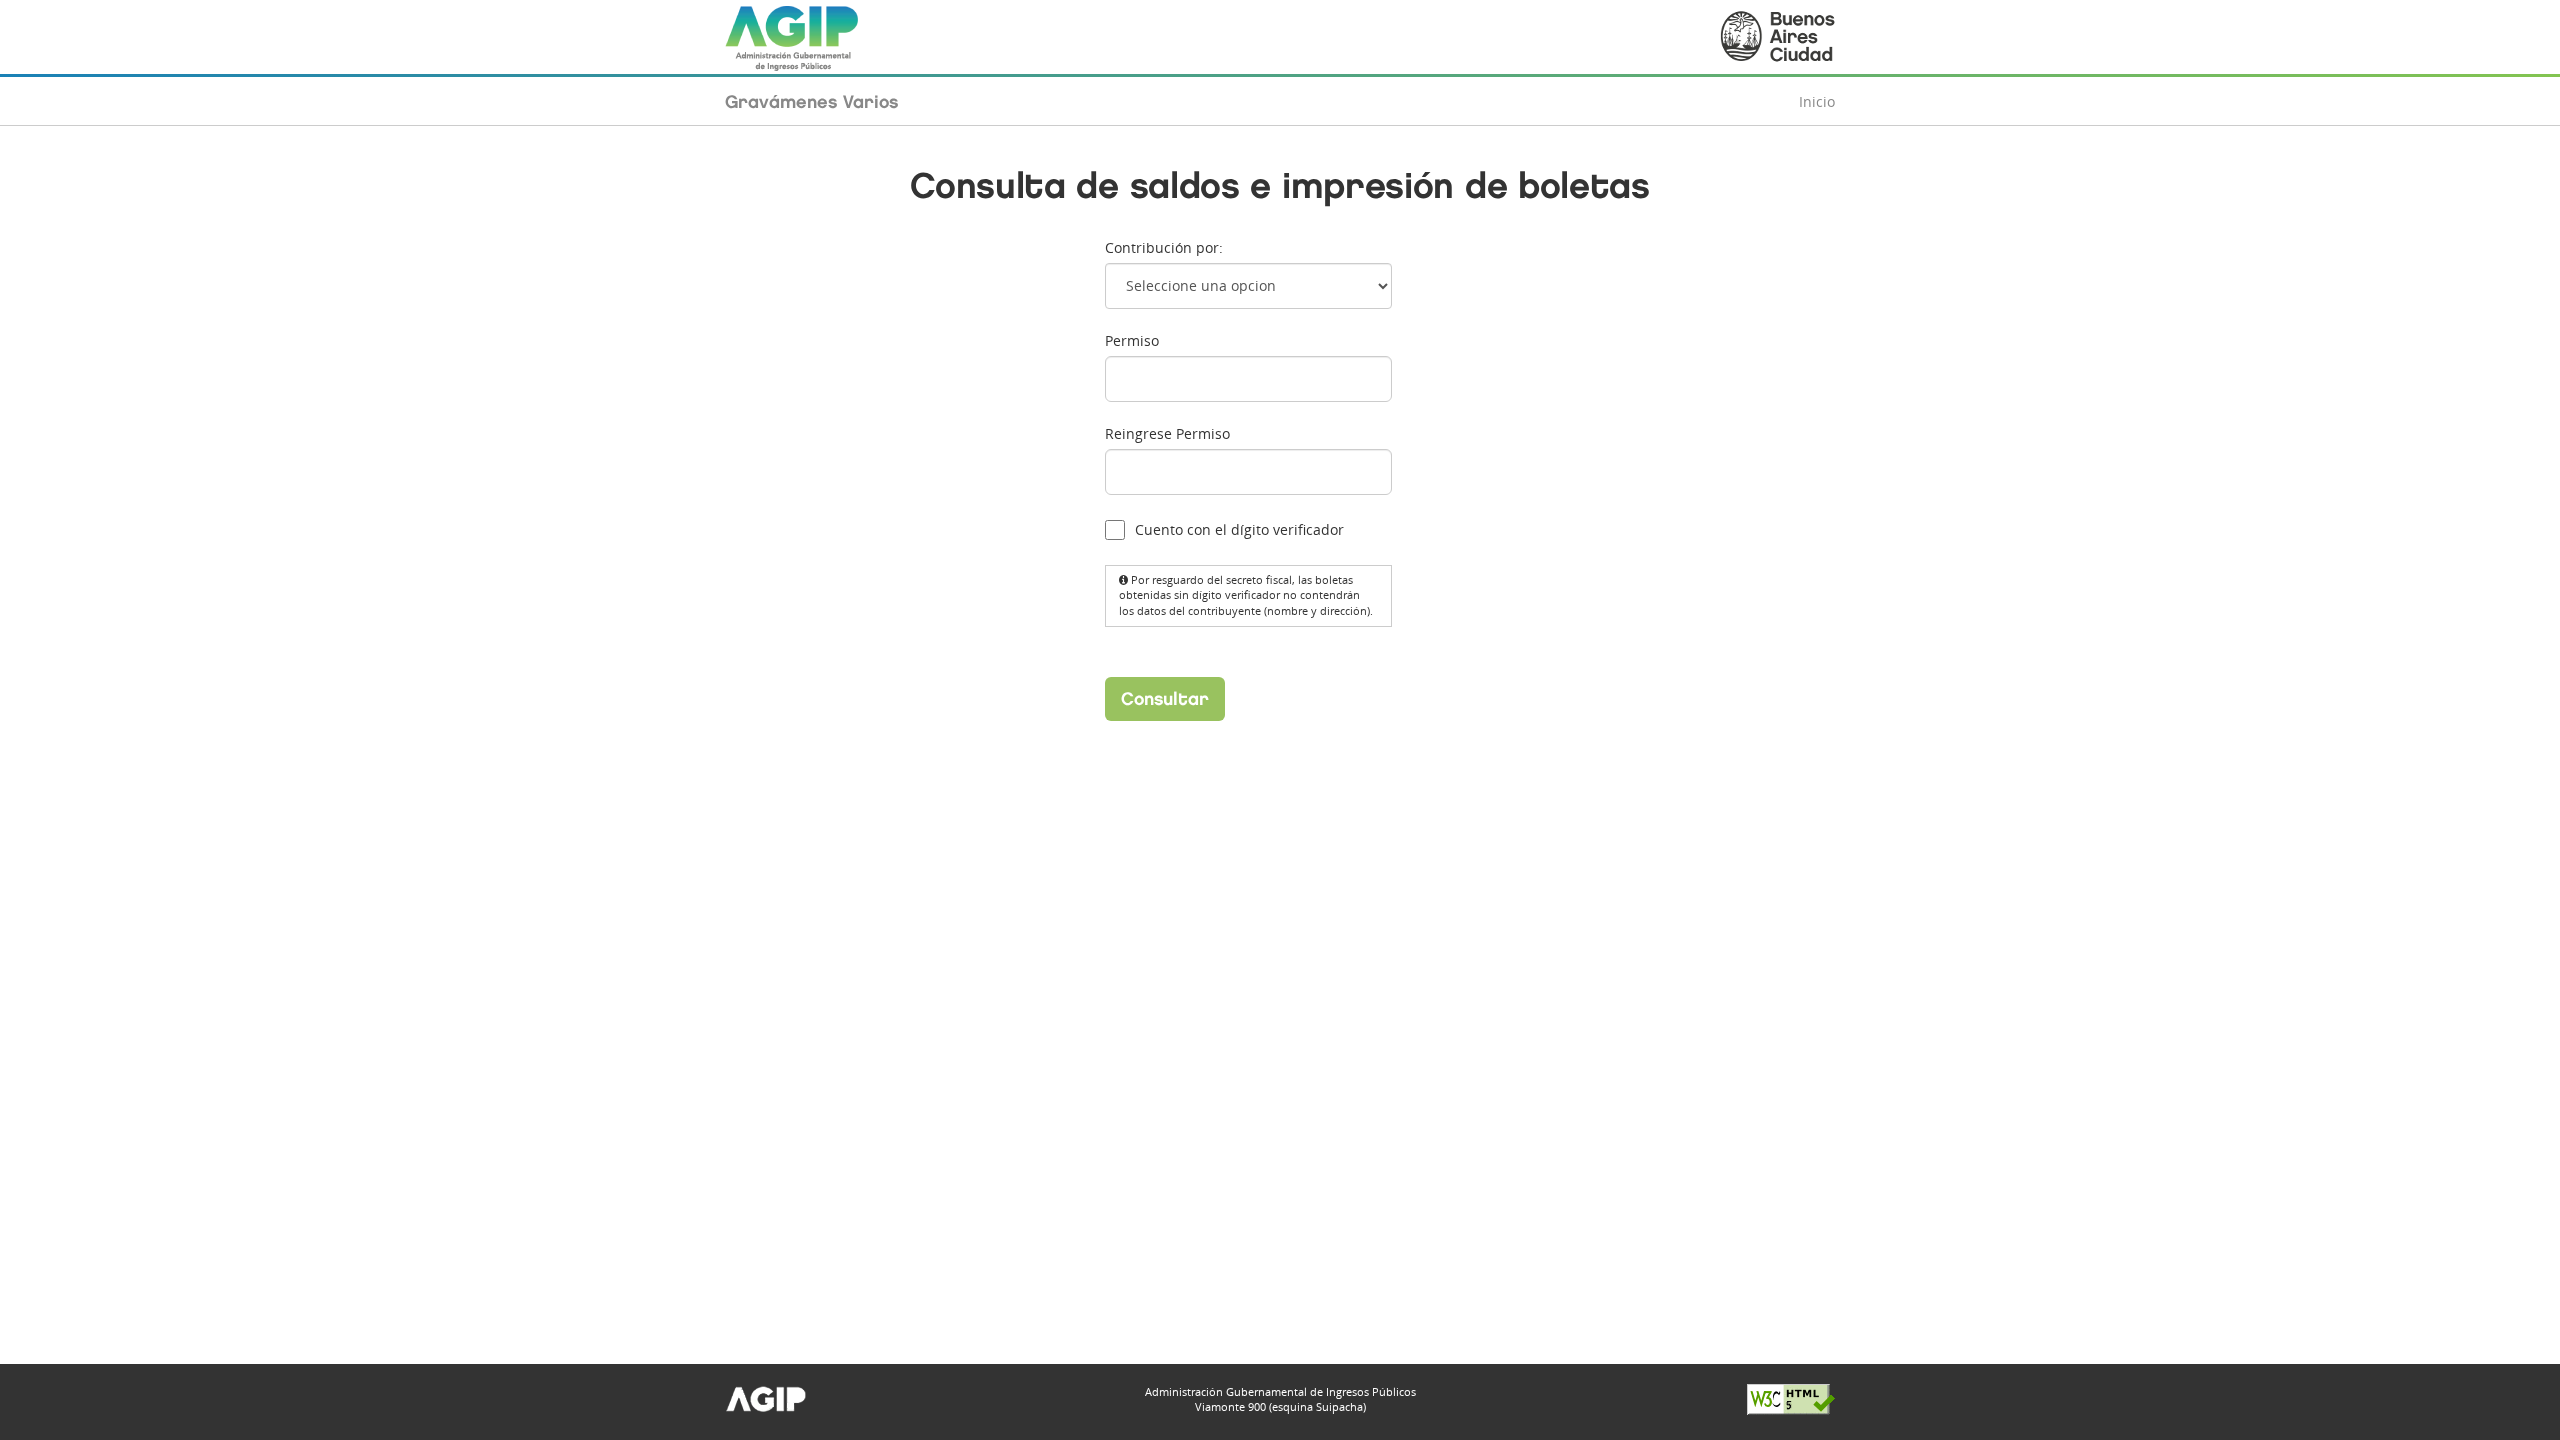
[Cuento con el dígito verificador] (1116, 531)
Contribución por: (1164, 247)
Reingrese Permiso (1167, 433)
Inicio (1817, 101)
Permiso (1132, 340)
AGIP (793, 38)
